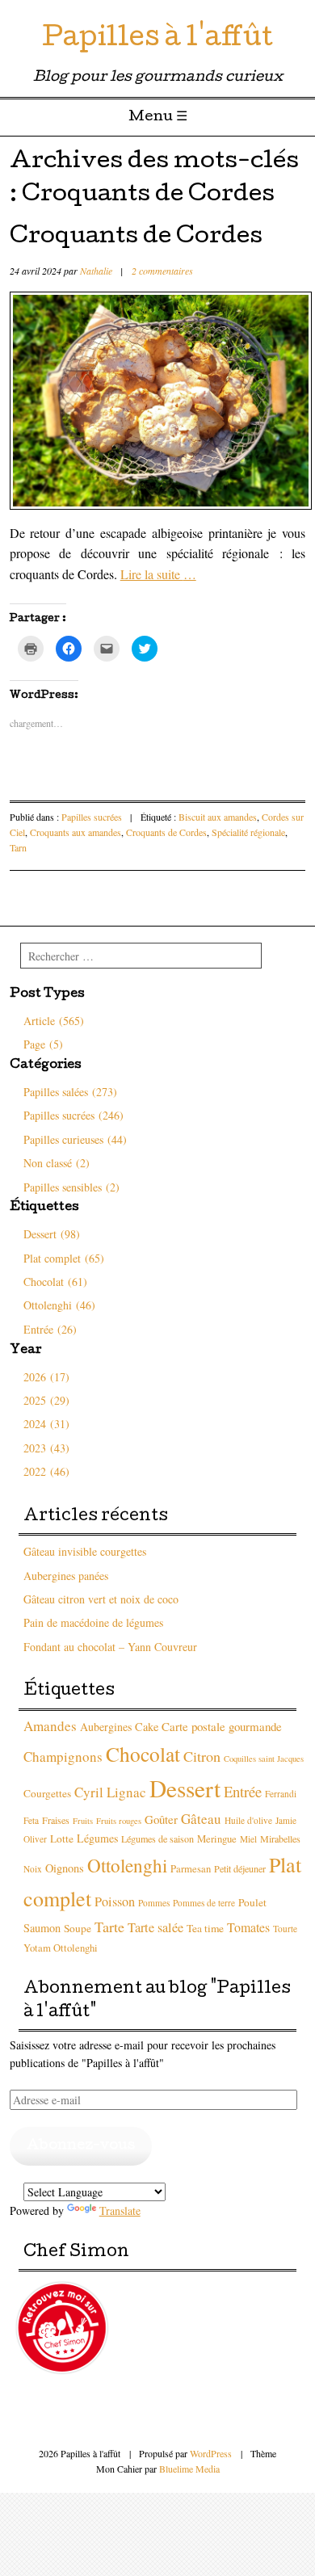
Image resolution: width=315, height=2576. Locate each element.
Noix (33, 1869)
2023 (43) (46, 1448)
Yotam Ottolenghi (61, 1948)
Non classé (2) (57, 1163)
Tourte (285, 1929)
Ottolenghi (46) (59, 1305)
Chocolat (143, 1754)
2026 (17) (46, 1377)
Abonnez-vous (81, 2146)
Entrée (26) (50, 1329)
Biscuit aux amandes (218, 817)
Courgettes (47, 1793)
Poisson (115, 1902)
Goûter (161, 1819)
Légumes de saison (157, 1838)
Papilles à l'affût (157, 40)
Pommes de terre (204, 1903)
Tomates (248, 1927)
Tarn (18, 847)
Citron (202, 1756)
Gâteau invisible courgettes (85, 1551)
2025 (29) (46, 1400)
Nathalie (96, 271)
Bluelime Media (189, 2469)
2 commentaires (162, 271)
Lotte (62, 1838)
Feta (31, 1820)
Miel (248, 1839)
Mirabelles (280, 1838)
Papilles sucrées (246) (73, 1115)
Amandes (50, 1726)
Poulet (252, 1902)
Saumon (42, 1928)
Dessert (185, 1788)
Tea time (205, 1928)
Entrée (243, 1791)
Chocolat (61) (55, 1282)
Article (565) (54, 1021)
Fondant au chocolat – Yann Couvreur (110, 1647)
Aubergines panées (66, 1576)
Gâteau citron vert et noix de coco (101, 1599)
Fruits (83, 1821)
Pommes (154, 1903)
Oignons (65, 1868)
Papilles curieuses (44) (75, 1139)
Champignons (63, 1757)
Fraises (56, 1820)
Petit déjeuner (240, 1868)
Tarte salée (155, 1927)
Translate (120, 2210)
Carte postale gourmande (222, 1726)
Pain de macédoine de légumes (93, 1622)
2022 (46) (46, 1471)
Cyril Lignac (110, 1792)
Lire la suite (158, 574)
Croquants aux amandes (76, 832)
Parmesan (191, 1869)
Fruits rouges (119, 1821)
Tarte (109, 1927)
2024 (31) (46, 1424)
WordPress (211, 2453)
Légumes (97, 1838)
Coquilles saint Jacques (264, 1759)
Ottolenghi (127, 1866)
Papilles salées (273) (70, 1092)
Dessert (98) (52, 1234)
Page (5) (43, 1044)
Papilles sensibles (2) (71, 1187)
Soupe (78, 1928)
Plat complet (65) (64, 1258)
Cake (147, 1727)
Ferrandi (281, 1794)
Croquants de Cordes (136, 237)
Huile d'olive (248, 1820)
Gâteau (201, 1819)
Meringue (217, 1839)
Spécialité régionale (248, 832)
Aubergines (106, 1727)
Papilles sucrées (92, 817)
